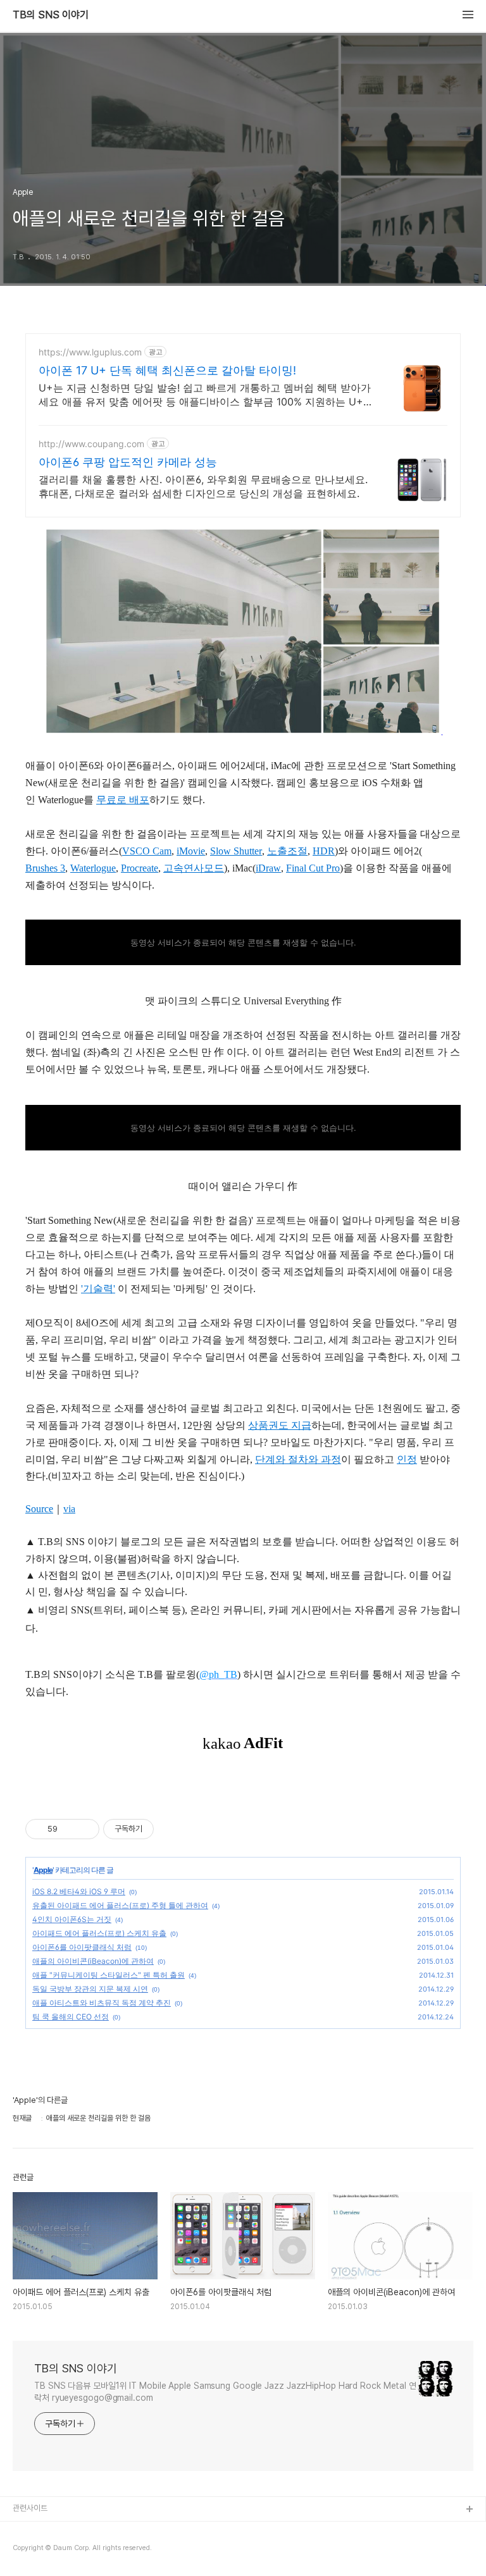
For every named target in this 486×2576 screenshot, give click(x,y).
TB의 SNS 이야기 (51, 15)
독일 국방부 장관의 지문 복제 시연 (90, 1989)
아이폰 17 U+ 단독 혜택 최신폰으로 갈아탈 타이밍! (167, 370)
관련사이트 (30, 2508)
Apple (43, 1870)
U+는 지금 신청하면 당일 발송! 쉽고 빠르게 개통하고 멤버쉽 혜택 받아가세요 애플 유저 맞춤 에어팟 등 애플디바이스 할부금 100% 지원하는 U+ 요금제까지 (205, 395)
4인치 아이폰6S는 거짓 (72, 1919)
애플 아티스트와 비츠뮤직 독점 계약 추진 (102, 2003)
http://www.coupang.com (91, 444)
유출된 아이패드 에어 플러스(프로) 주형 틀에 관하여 (120, 1905)
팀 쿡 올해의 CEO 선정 (71, 2017)
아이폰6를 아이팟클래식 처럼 (82, 1947)
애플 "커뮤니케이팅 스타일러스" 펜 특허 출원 (109, 1975)
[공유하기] (69, 1829)
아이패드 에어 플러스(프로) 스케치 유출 (99, 1933)
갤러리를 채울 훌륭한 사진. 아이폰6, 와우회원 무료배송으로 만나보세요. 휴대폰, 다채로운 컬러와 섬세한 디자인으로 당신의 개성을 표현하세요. (203, 486)
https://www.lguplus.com (90, 352)
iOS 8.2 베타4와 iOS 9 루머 (79, 1891)
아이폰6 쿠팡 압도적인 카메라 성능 (128, 462)
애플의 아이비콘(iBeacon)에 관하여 (93, 1961)
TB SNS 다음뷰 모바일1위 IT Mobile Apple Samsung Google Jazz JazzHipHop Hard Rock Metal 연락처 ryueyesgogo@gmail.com (225, 2392)
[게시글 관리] (85, 1829)
